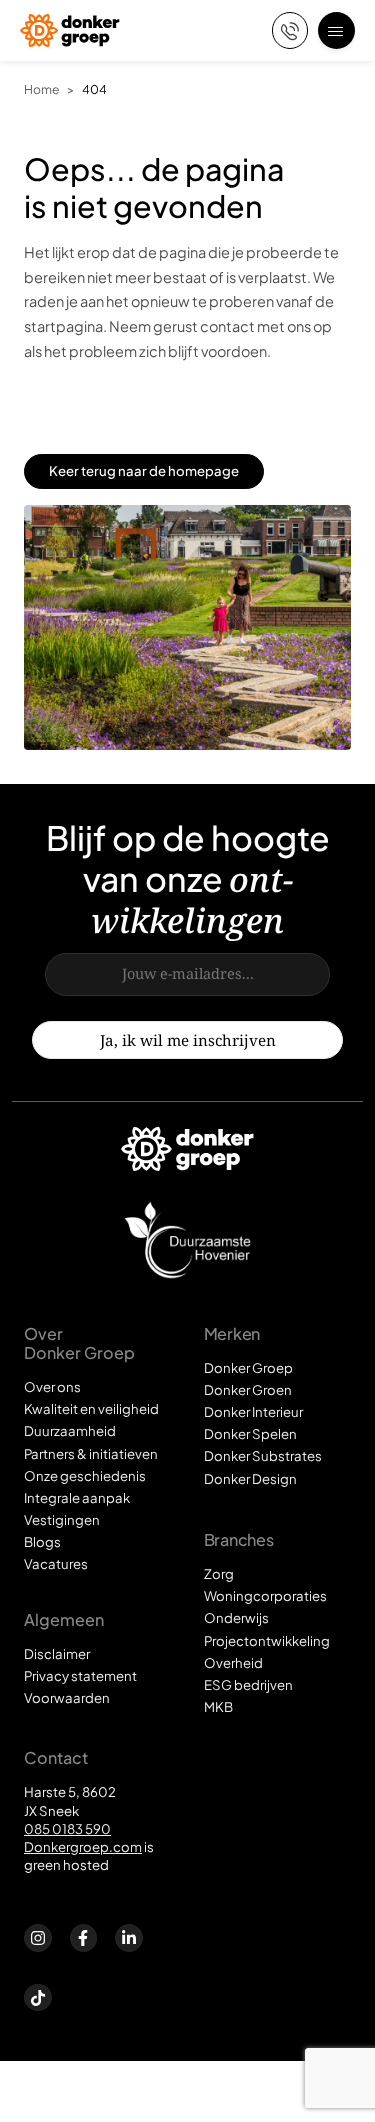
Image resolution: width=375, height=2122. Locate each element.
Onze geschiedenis (85, 1475)
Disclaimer (57, 1653)
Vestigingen (62, 1519)
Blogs (42, 1541)
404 (94, 89)
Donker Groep (248, 1367)
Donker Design (250, 1478)
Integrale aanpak (77, 1497)
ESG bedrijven (248, 1684)
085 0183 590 (67, 1828)
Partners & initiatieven (91, 1453)
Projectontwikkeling (267, 1640)
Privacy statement (80, 1675)
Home (41, 89)
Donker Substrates (263, 1455)
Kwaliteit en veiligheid (91, 1408)
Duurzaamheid (70, 1430)
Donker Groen (248, 1389)
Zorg (219, 1573)
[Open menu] (336, 30)
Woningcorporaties (265, 1595)
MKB (218, 1706)
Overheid (233, 1662)
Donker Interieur (253, 1411)
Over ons (52, 1386)
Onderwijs (236, 1617)
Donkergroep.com (83, 1846)
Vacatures (56, 1563)
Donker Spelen (250, 1433)
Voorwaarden (67, 1697)
